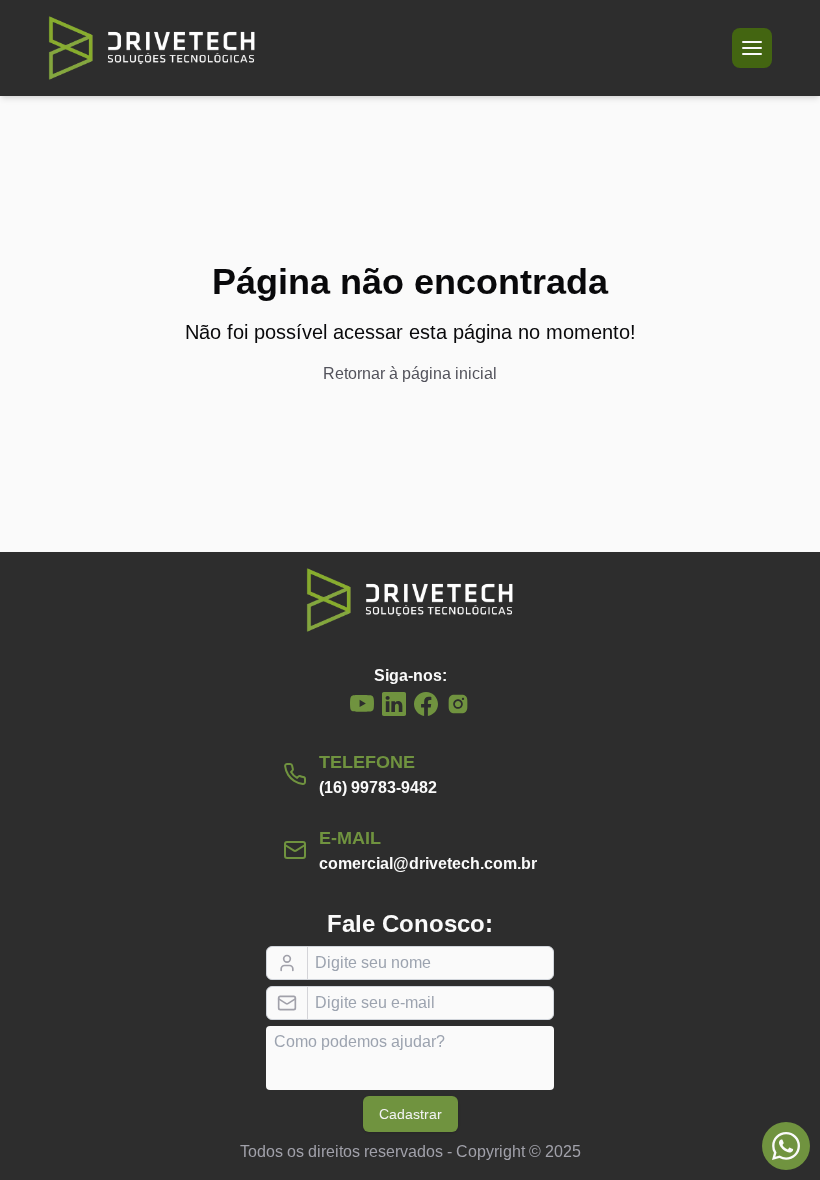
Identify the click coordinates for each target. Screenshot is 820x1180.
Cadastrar (410, 1114)
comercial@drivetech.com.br (428, 863)
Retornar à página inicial (410, 373)
